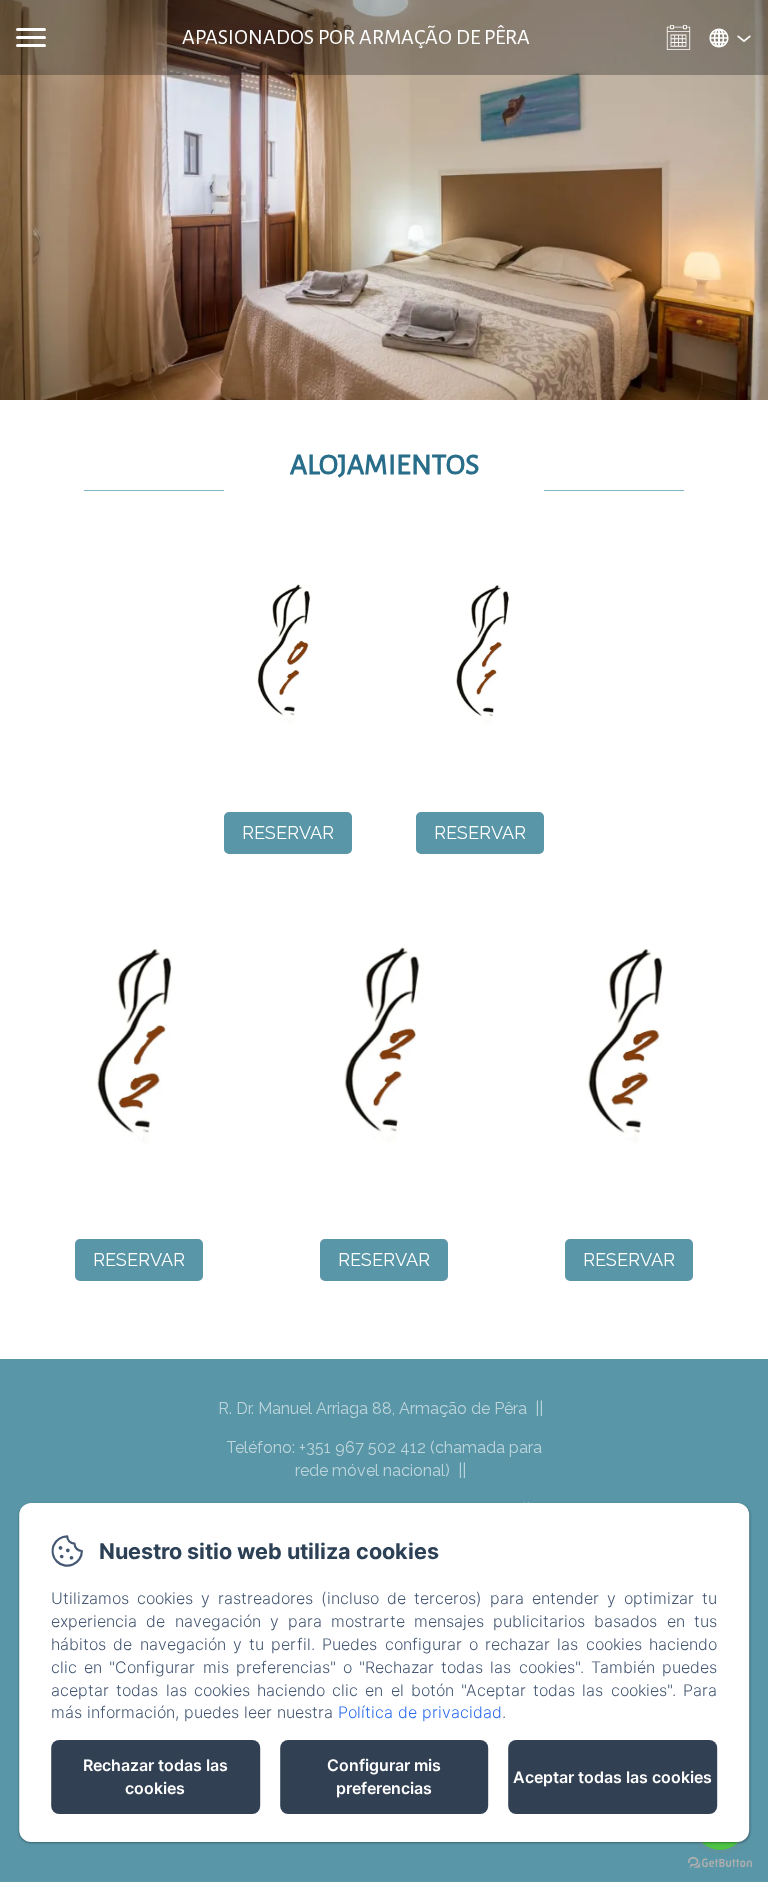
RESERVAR (288, 832)
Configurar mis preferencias (384, 1776)
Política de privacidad (420, 1712)
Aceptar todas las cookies (612, 1777)
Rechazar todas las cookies (155, 1776)
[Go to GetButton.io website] (720, 1862)
